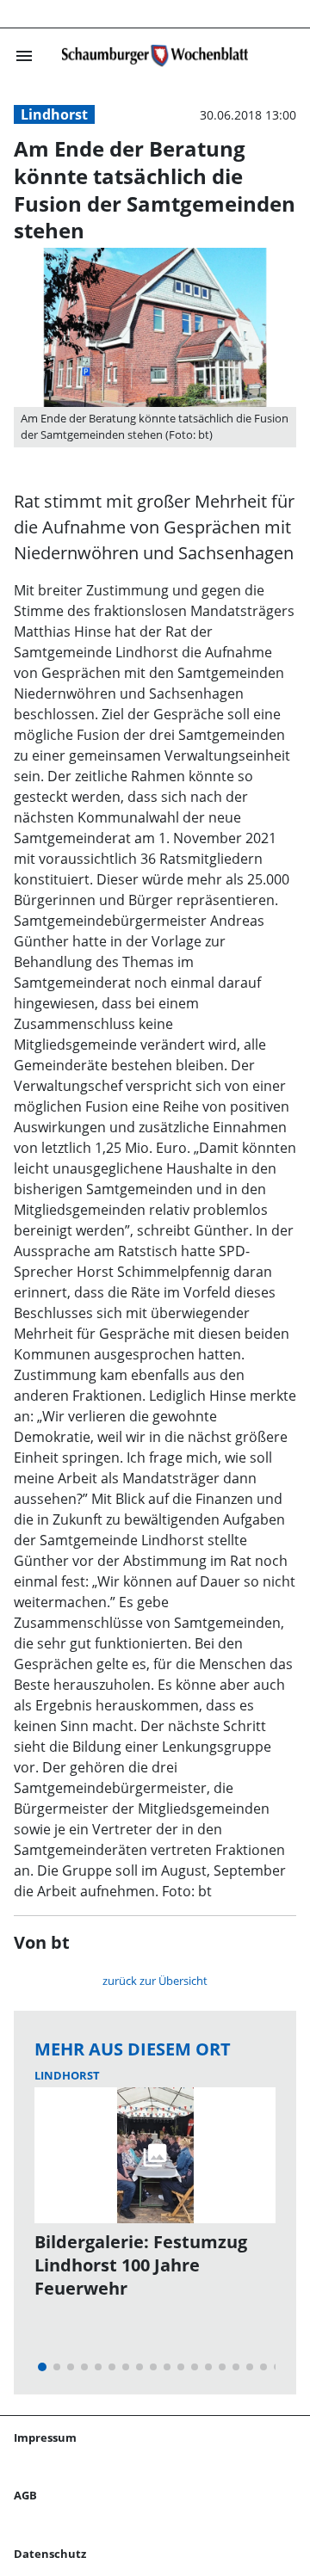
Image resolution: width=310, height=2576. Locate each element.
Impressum (45, 2437)
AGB (25, 2495)
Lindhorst (54, 114)
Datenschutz (50, 2554)
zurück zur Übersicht (155, 1981)
